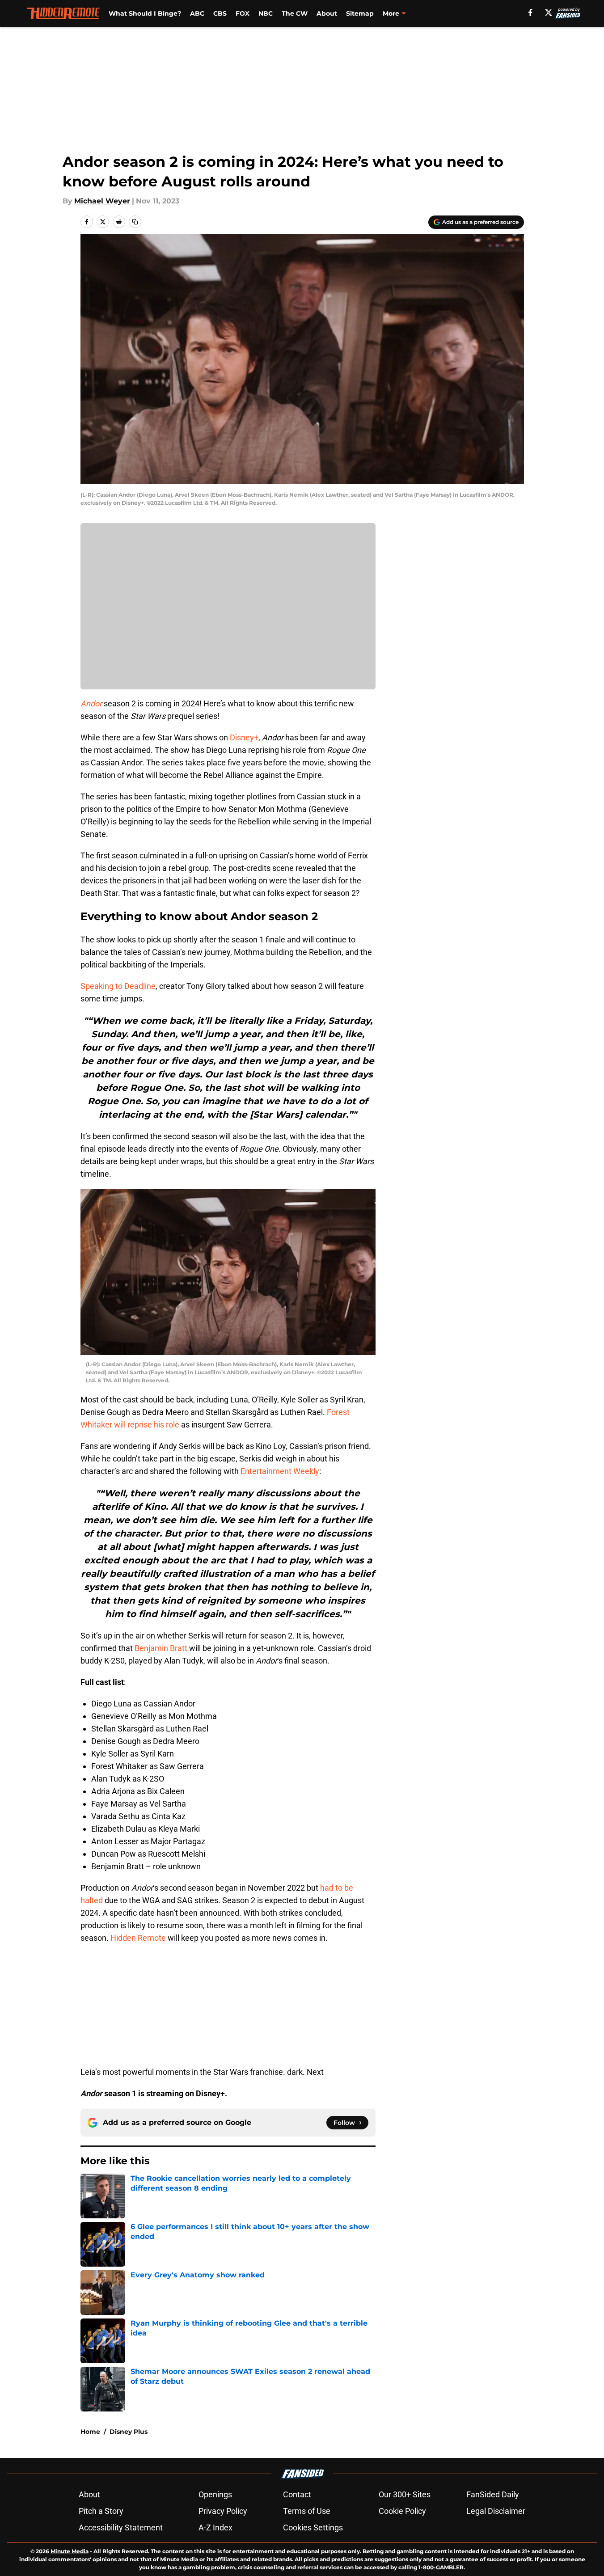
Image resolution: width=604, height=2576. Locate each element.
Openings (215, 2494)
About (327, 13)
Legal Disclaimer (496, 2511)
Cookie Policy (402, 2511)
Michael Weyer (102, 201)
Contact (297, 2494)
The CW (295, 13)
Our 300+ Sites (405, 2494)
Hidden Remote (138, 1938)
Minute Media (70, 2551)
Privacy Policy (223, 2511)
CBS (220, 13)
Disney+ (244, 737)
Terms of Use (307, 2511)
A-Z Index (215, 2527)
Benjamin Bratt (160, 1648)
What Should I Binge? (145, 13)
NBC (266, 13)
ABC (197, 13)
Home (90, 2432)
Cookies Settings (313, 2527)
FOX (243, 13)
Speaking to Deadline (118, 986)
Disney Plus (129, 2432)
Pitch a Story (101, 2511)
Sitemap (360, 13)
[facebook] (530, 13)
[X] (549, 13)
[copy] (135, 222)
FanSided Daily (493, 2494)
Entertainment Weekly (280, 1471)
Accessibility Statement (121, 2527)
